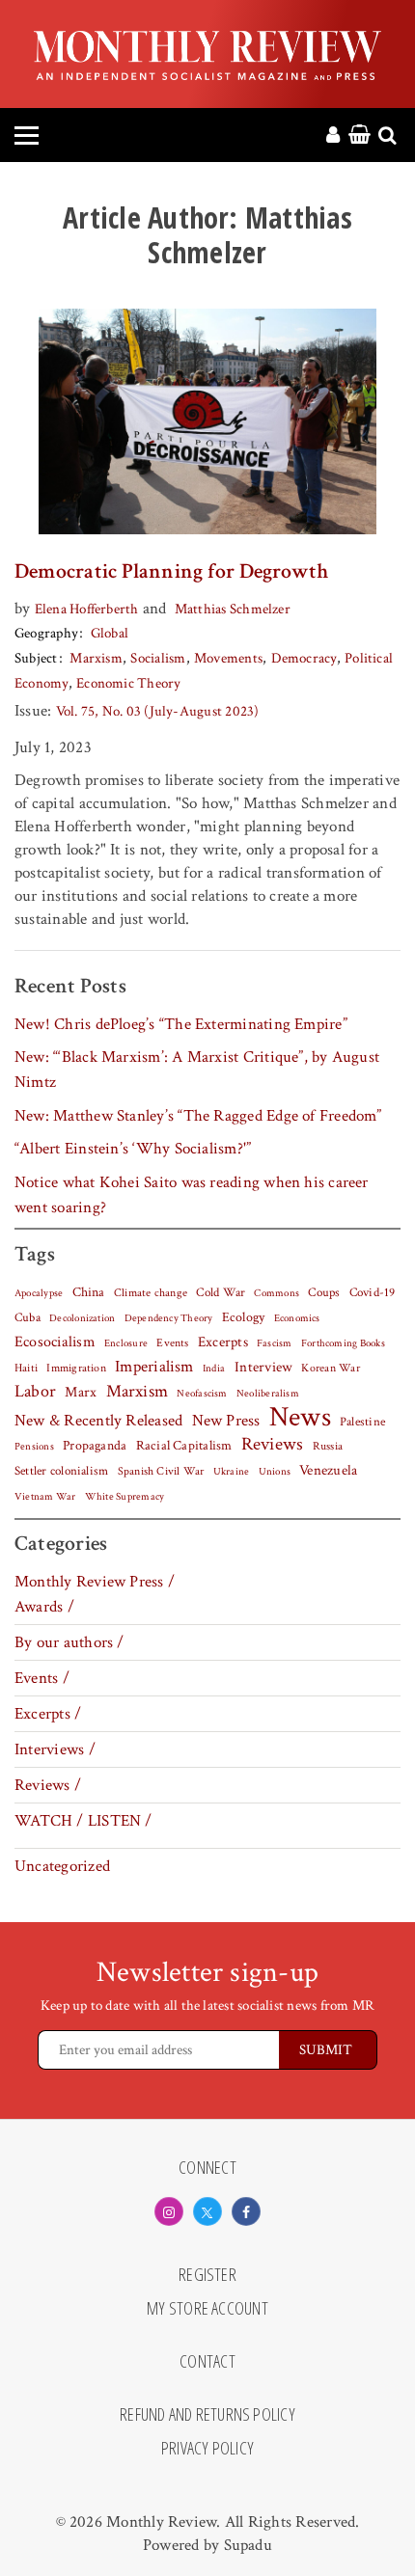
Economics (297, 1318)
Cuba (28, 1317)
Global (110, 633)
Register (207, 2275)
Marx (81, 1392)
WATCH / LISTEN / (83, 1821)
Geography (46, 633)
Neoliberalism (268, 1394)
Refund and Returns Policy (207, 2415)
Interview (263, 1367)
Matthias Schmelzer (233, 609)
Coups (324, 1293)
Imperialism (154, 1367)
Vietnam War (45, 1496)
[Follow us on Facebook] (246, 2211)
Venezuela (328, 1470)
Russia (328, 1446)
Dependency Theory (169, 1318)
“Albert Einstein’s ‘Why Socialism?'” (133, 1149)
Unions (275, 1472)
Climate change (151, 1292)
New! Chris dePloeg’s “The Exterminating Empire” (181, 1024)
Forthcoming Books (343, 1343)
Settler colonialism (61, 1471)
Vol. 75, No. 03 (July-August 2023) (158, 711)
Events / (42, 1678)
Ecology (244, 1317)
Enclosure (126, 1343)
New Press (226, 1421)
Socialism (158, 658)
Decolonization (82, 1318)
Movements (228, 658)
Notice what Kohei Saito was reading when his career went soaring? (192, 1195)
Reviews (273, 1445)
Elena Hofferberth (87, 609)
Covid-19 (373, 1292)
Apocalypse (39, 1293)
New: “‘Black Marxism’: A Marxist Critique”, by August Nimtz (197, 1070)
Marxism (96, 658)
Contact (207, 2362)
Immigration (76, 1368)
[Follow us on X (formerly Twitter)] (207, 2211)
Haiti (26, 1368)
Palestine (362, 1422)
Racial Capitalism (184, 1446)
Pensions (34, 1447)
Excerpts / (48, 1714)
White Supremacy (124, 1497)
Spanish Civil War (161, 1471)
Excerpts (223, 1342)
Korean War (330, 1368)
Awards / (44, 1607)
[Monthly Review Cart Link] (360, 136)
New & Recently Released (98, 1421)
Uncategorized (62, 1866)
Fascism (275, 1343)
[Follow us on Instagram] (169, 2211)
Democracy (304, 658)
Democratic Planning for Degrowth (171, 571)
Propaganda (95, 1446)
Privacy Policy (207, 2449)
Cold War (221, 1293)
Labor (35, 1391)
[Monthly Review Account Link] (333, 136)
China (89, 1292)
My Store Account (207, 2309)
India (214, 1369)
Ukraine (232, 1472)
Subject (36, 658)
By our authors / (69, 1642)
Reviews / (48, 1785)
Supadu (248, 2545)
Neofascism (202, 1394)
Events (172, 1342)
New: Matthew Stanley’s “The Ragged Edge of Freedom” (198, 1116)
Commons (277, 1293)
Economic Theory (128, 683)
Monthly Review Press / (95, 1582)
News (300, 1417)
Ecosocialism (55, 1342)
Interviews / (55, 1749)
